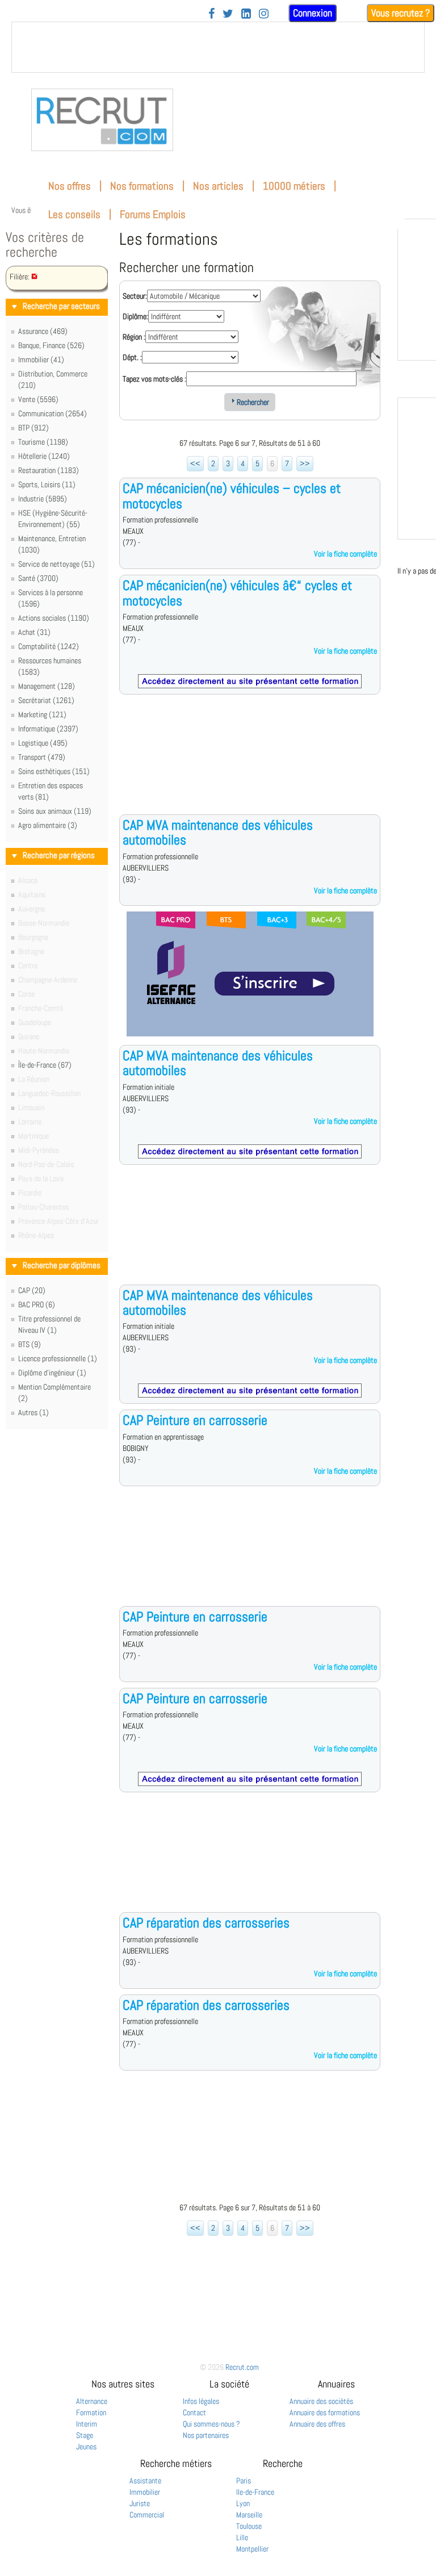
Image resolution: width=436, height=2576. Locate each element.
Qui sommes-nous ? (211, 2424)
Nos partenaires (206, 2435)
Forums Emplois (153, 214)
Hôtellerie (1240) (44, 456)
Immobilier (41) (41, 359)
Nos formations (142, 186)
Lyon (243, 2503)
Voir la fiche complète (345, 554)
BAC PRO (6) (37, 1304)
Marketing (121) (42, 714)
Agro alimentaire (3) (48, 825)
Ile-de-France (255, 2492)
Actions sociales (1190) (54, 618)
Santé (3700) (38, 578)
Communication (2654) (53, 413)
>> (305, 463)
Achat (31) (34, 632)
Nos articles (218, 186)
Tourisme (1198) (43, 442)
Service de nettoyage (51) (56, 564)
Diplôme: (135, 316)
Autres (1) (33, 1412)
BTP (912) (33, 428)
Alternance (92, 2401)
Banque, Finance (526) (51, 345)
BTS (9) (30, 1344)
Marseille (249, 2515)
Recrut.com (242, 2367)
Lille (242, 2537)
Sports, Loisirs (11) (47, 484)
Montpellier (252, 2549)
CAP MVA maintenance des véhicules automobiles (218, 832)
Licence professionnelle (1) (58, 1358)
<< (195, 463)
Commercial (147, 2515)
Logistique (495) (43, 743)
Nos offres (70, 186)
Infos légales (201, 2401)
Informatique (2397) (48, 729)
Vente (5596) (38, 399)
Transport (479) (42, 757)
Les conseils (74, 214)
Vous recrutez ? (401, 13)
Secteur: (135, 296)
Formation (91, 2412)
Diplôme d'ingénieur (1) (52, 1373)
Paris (244, 2481)
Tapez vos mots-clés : (154, 379)
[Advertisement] (250, 763)
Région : (134, 337)
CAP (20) (32, 1290)
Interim (87, 2424)
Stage (85, 2435)
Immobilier (145, 2492)
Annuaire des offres (317, 2424)
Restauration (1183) (49, 470)
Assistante (145, 2481)
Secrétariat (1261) (46, 700)
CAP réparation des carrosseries (206, 1923)
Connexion (313, 13)
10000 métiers (294, 186)
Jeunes (86, 2447)
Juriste (140, 2503)
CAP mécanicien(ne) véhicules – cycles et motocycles (232, 495)
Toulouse (249, 2526)
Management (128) (47, 686)
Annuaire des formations (325, 2412)
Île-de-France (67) (45, 1065)
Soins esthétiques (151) (54, 771)
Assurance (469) (43, 331)
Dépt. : (132, 357)
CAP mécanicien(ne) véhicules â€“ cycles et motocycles (237, 593)
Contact (194, 2412)
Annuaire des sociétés (321, 2401)
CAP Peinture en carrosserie (195, 1420)
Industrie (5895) (43, 499)
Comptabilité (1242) (49, 646)
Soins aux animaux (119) (55, 811)
